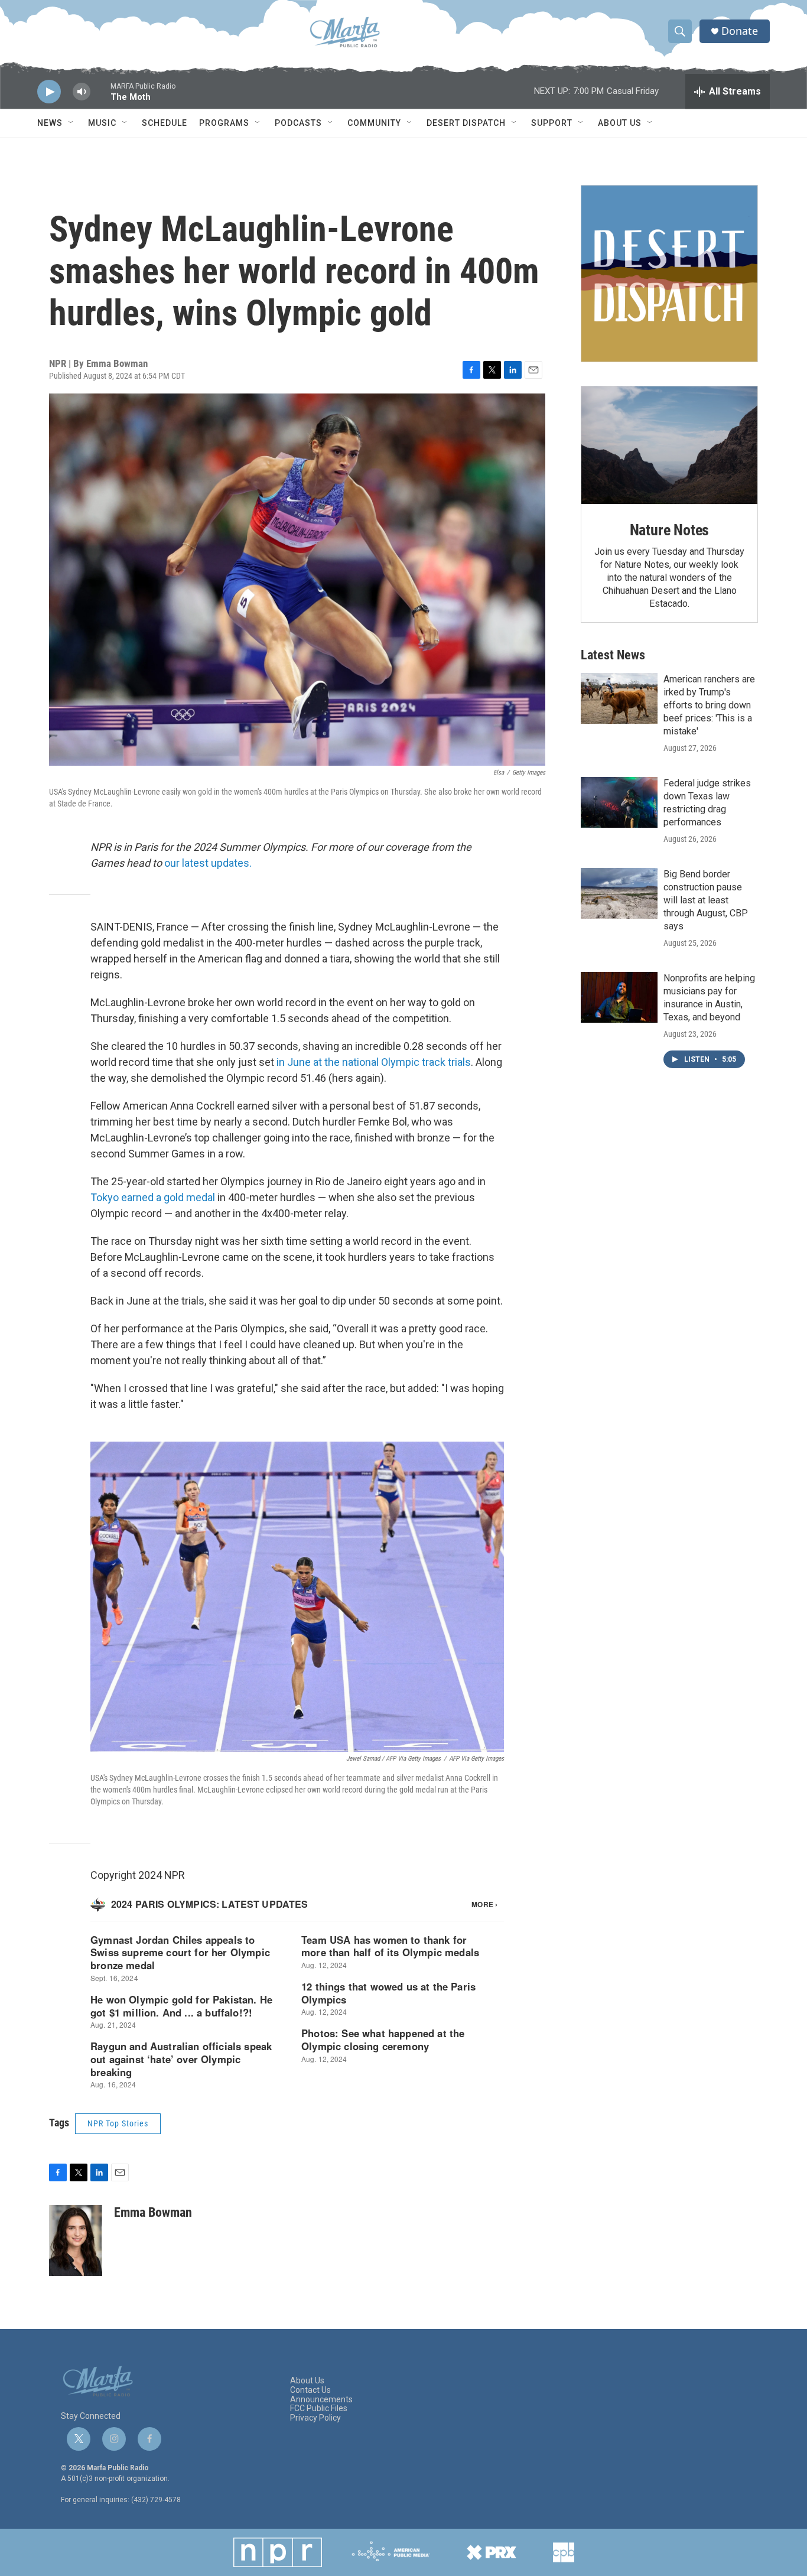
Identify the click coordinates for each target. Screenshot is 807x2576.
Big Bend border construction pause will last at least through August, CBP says (706, 900)
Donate (740, 31)
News (50, 123)
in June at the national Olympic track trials (374, 1062)
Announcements (321, 2400)
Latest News (613, 655)
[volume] (82, 92)
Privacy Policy (315, 2418)
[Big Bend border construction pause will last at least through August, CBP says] (619, 893)
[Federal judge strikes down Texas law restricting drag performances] (619, 802)
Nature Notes (670, 530)
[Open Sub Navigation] (71, 123)
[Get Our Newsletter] (669, 274)
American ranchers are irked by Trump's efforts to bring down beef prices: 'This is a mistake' (709, 705)
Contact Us (310, 2390)
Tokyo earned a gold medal (153, 1197)
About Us (620, 123)
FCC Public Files (319, 2409)
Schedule (165, 123)
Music (102, 123)
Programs (224, 123)
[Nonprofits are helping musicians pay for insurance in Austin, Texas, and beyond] (619, 997)
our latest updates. (208, 863)
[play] (49, 92)
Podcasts (298, 123)
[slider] (100, 97)
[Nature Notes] (669, 445)
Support (552, 123)
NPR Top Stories (118, 2123)
